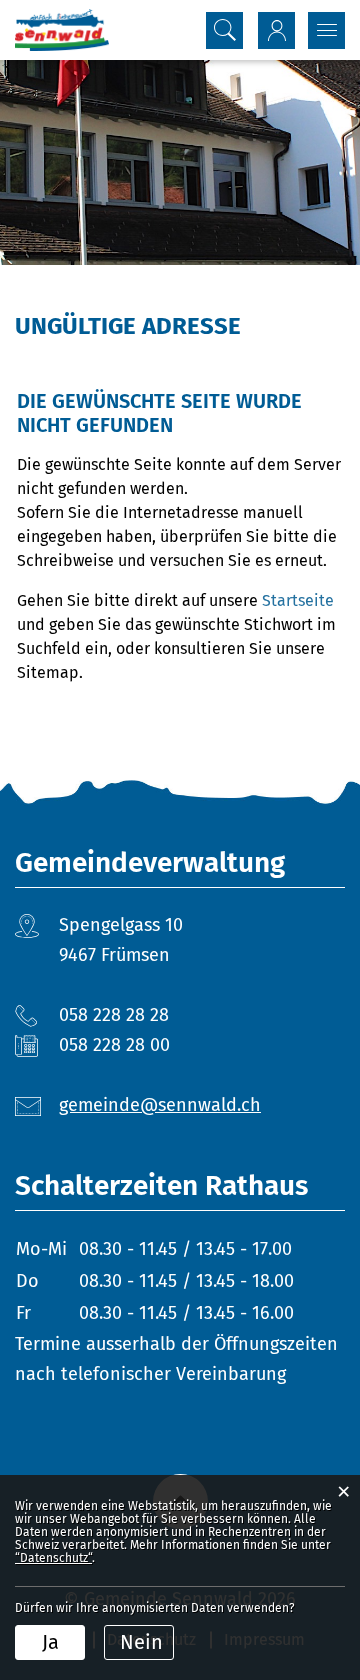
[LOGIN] (276, 30)
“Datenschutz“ (53, 1558)
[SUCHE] (224, 30)
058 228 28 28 (114, 1015)
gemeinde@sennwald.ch (160, 1105)
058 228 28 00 (114, 1045)
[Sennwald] (62, 30)
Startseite (298, 600)
